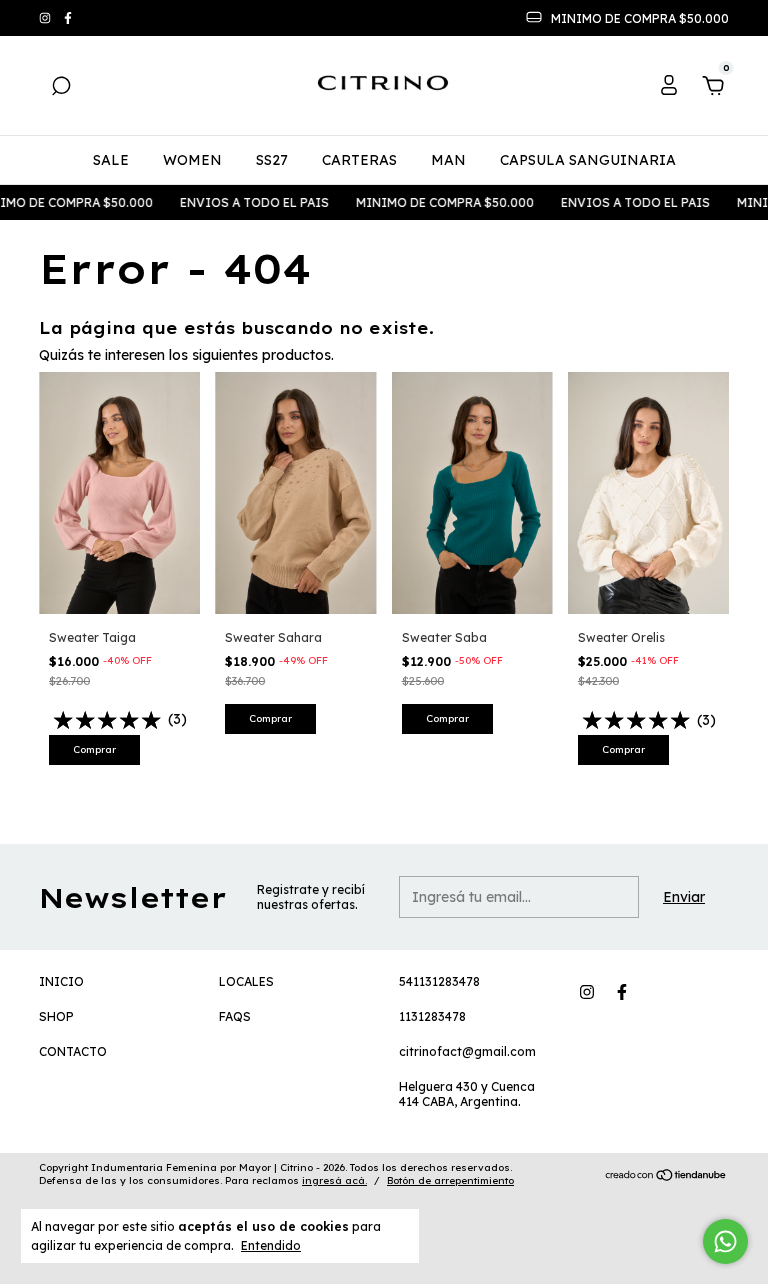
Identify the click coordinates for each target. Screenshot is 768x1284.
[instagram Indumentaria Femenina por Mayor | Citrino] (46, 18)
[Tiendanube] (666, 1177)
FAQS (235, 1016)
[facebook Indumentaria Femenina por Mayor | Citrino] (68, 18)
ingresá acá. (334, 1180)
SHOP (56, 1016)
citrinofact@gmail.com (467, 1051)
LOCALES (246, 981)
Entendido (271, 1245)
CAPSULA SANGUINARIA (588, 160)
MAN (448, 160)
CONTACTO (73, 1051)
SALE (111, 160)
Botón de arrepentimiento (450, 1180)
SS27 (272, 160)
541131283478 (439, 981)
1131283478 (432, 1016)
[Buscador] (61, 89)
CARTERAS (359, 160)
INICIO (61, 981)
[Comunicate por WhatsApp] (725, 1241)
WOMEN (192, 160)
